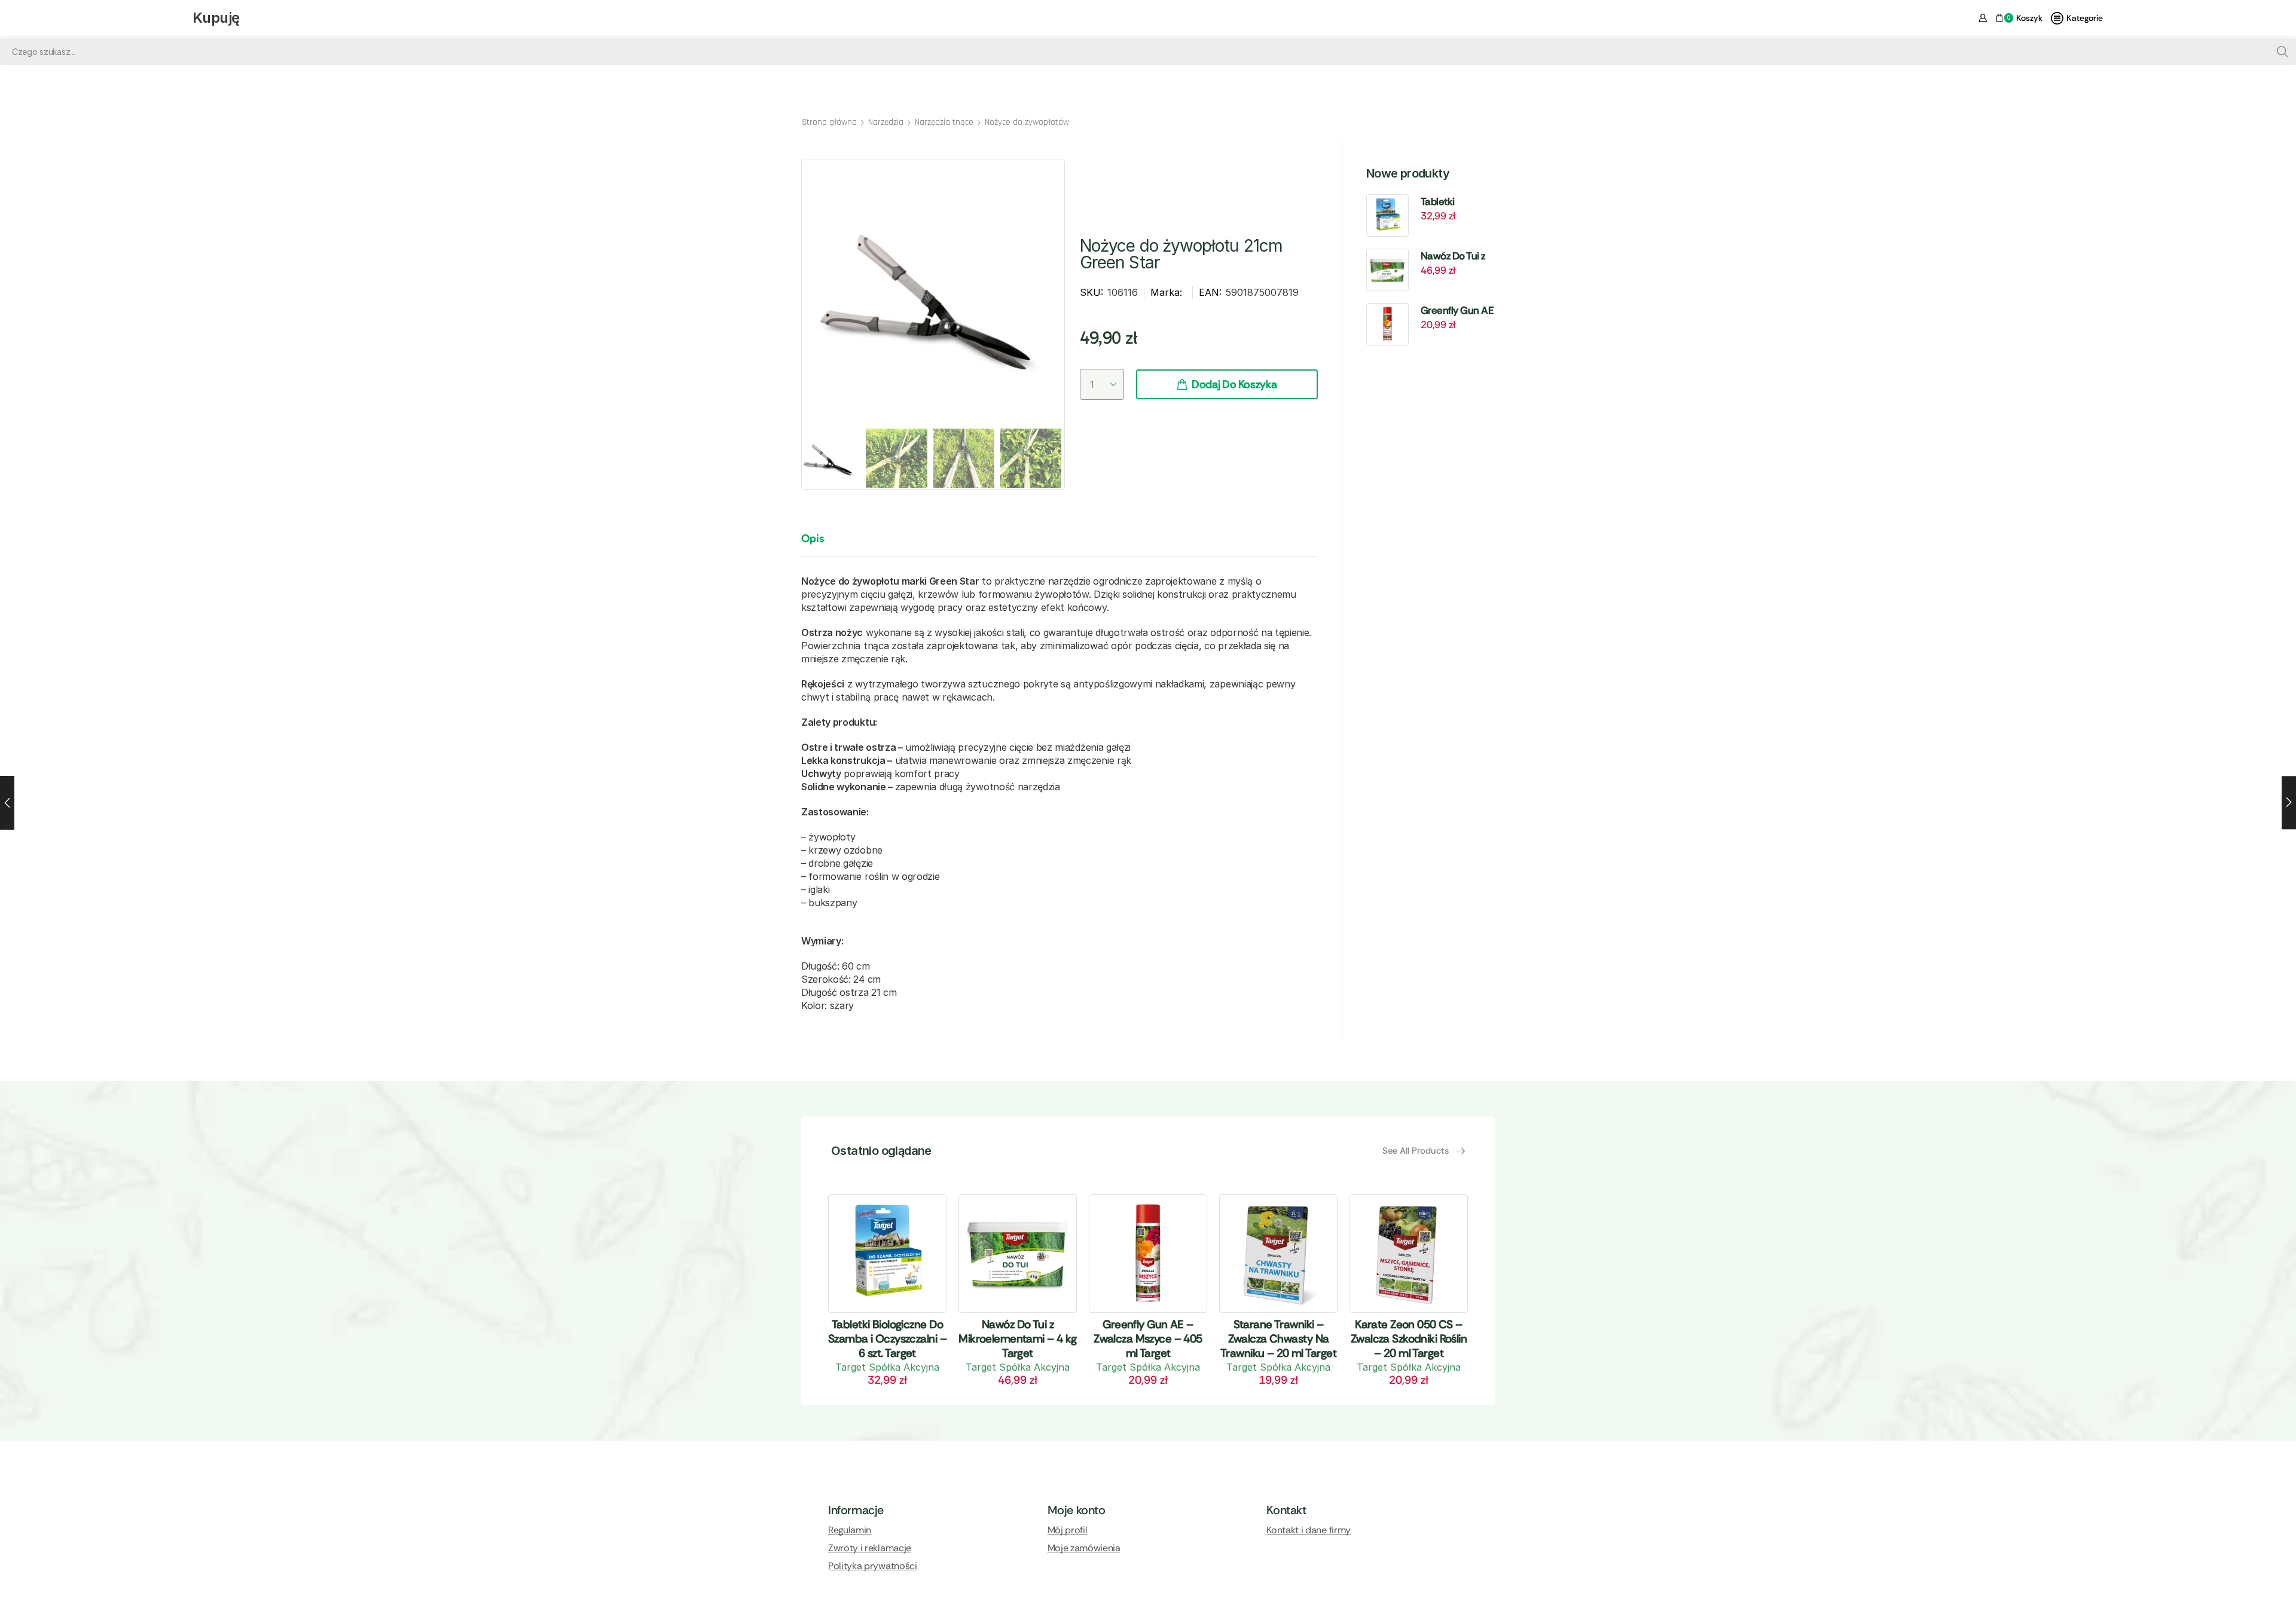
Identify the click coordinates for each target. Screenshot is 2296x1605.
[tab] (822, 544)
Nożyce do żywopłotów (1027, 122)
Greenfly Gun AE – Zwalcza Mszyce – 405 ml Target (1457, 311)
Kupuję (216, 18)
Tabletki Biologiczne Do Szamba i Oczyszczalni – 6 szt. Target (1456, 202)
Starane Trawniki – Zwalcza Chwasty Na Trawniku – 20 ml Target (1278, 1339)
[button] (1424, 1151)
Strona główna (829, 122)
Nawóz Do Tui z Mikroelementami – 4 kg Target (1459, 256)
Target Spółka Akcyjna (887, 1367)
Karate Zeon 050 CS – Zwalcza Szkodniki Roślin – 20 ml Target (1409, 1339)
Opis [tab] (813, 538)
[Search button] (2283, 52)
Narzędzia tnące (944, 122)
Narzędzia (886, 122)
